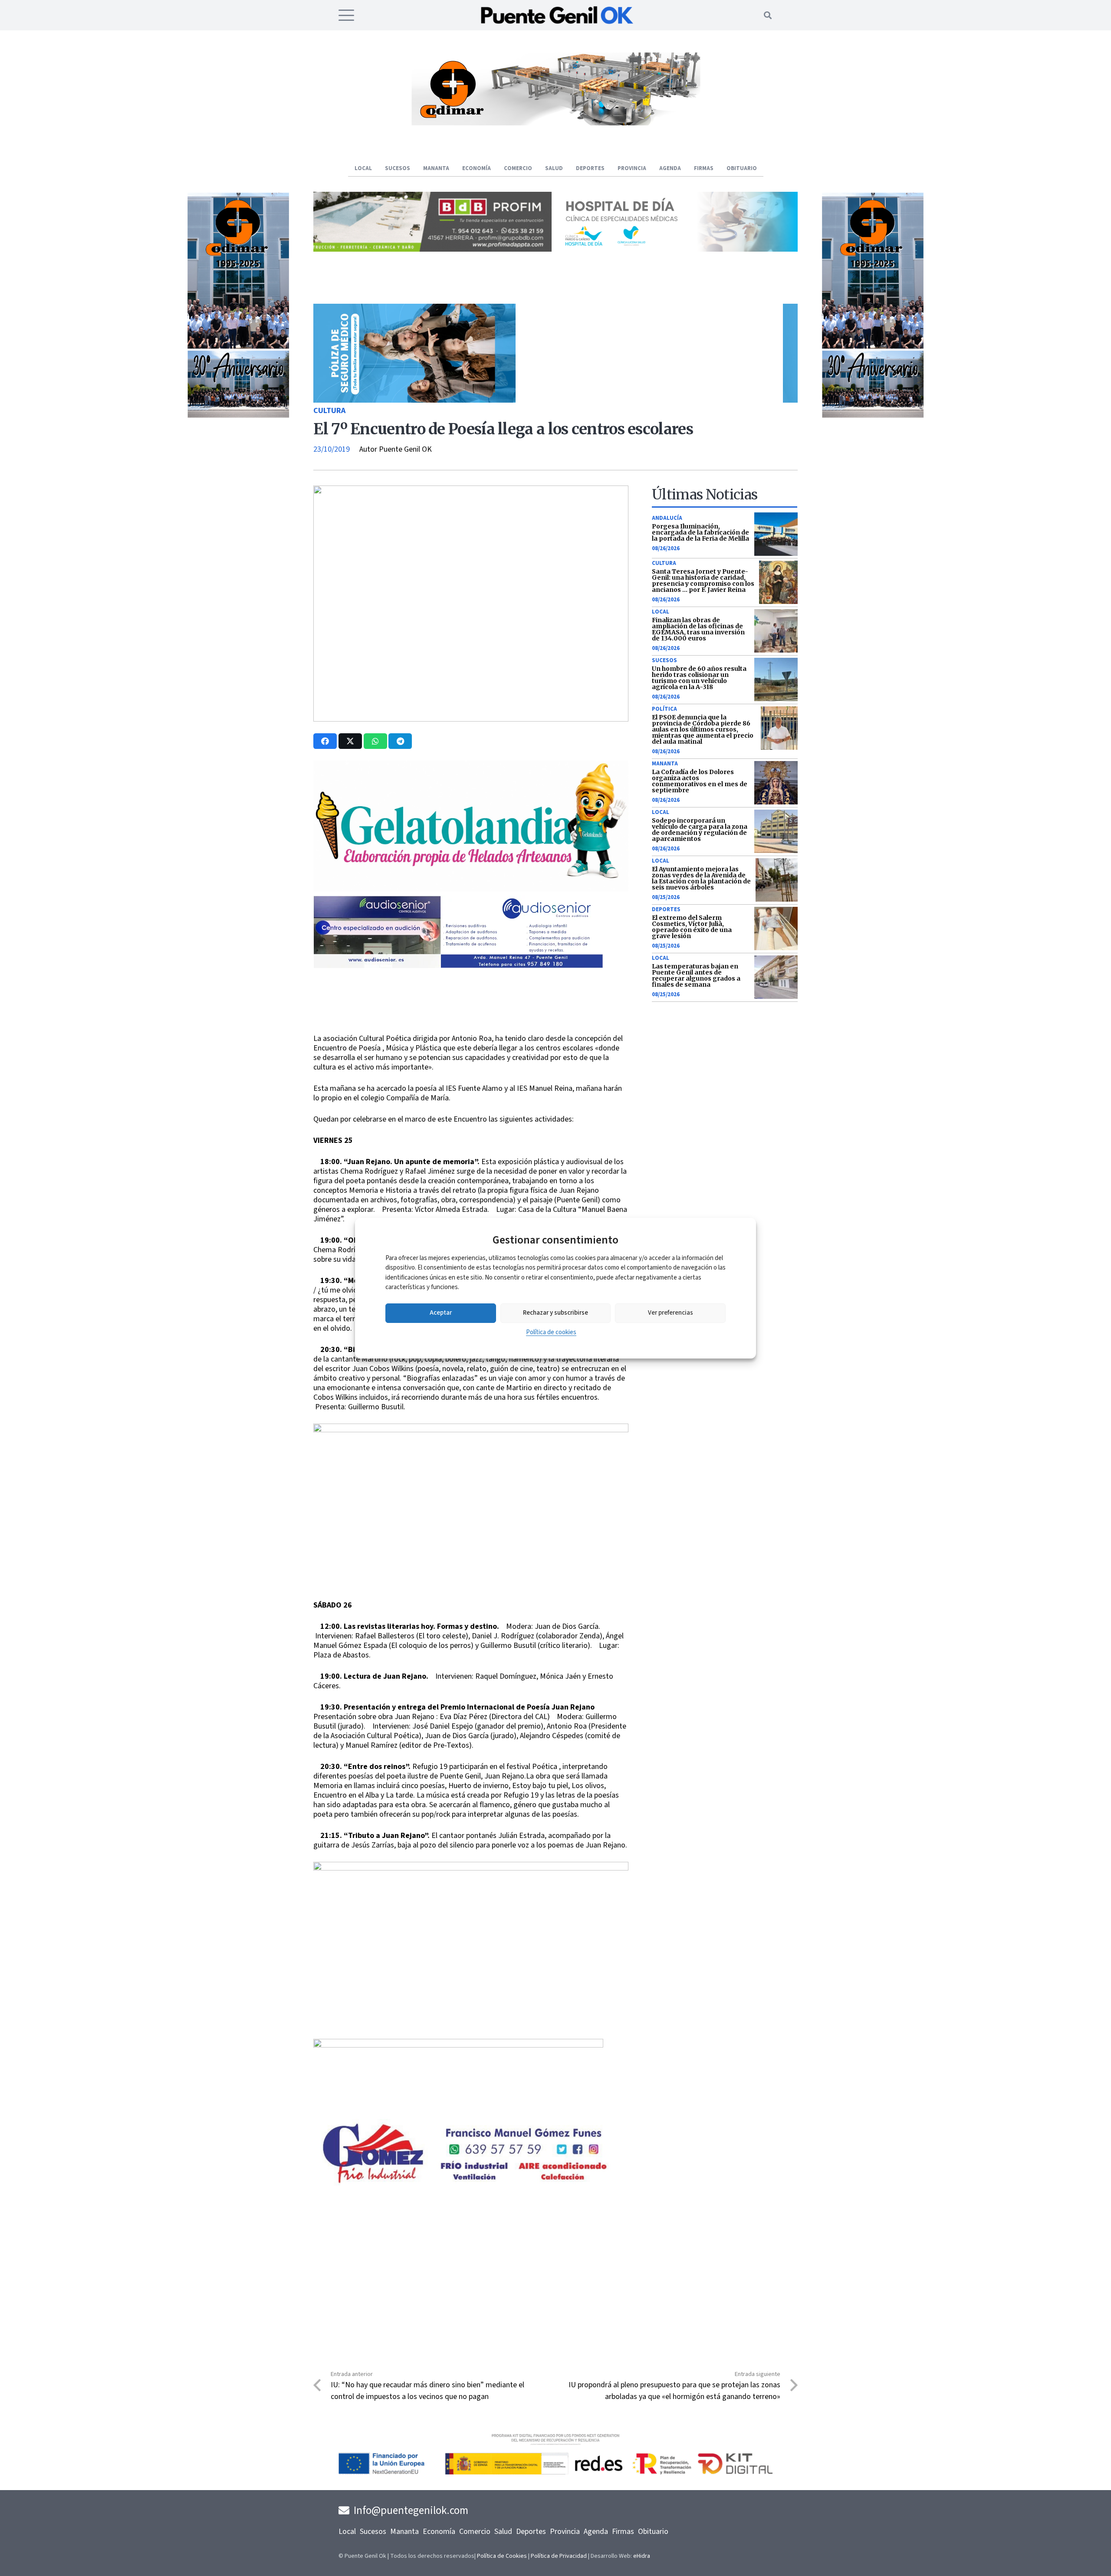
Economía (439, 2532)
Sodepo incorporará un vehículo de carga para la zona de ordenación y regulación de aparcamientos (700, 830)
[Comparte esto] (325, 741)
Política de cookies (551, 1332)
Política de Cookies (502, 2556)
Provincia (565, 2532)
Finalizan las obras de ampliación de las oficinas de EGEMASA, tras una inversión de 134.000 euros (698, 629)
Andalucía (667, 518)
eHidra (642, 2556)
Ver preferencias (671, 1313)
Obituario (653, 2532)
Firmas (623, 2532)
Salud (503, 2532)
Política (664, 709)
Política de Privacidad (559, 2556)
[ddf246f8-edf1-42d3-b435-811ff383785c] (471, 1028)
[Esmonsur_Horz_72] (555, 123)
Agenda (596, 2532)
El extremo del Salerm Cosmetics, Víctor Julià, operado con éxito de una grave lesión (692, 927)
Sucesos (664, 660)
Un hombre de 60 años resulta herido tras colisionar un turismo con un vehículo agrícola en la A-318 (699, 678)
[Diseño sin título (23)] (679, 249)
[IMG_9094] (458, 2109)
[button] (347, 15)
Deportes (666, 909)
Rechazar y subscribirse (555, 1313)
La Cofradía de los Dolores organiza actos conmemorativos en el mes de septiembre (700, 781)
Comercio (475, 2532)
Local (661, 612)
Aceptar (441, 1313)
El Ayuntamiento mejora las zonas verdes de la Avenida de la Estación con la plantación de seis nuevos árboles (701, 878)
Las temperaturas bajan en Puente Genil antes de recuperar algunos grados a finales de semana (696, 975)
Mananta (665, 764)
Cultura (329, 411)
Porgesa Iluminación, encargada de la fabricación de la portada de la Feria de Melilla (700, 532)
